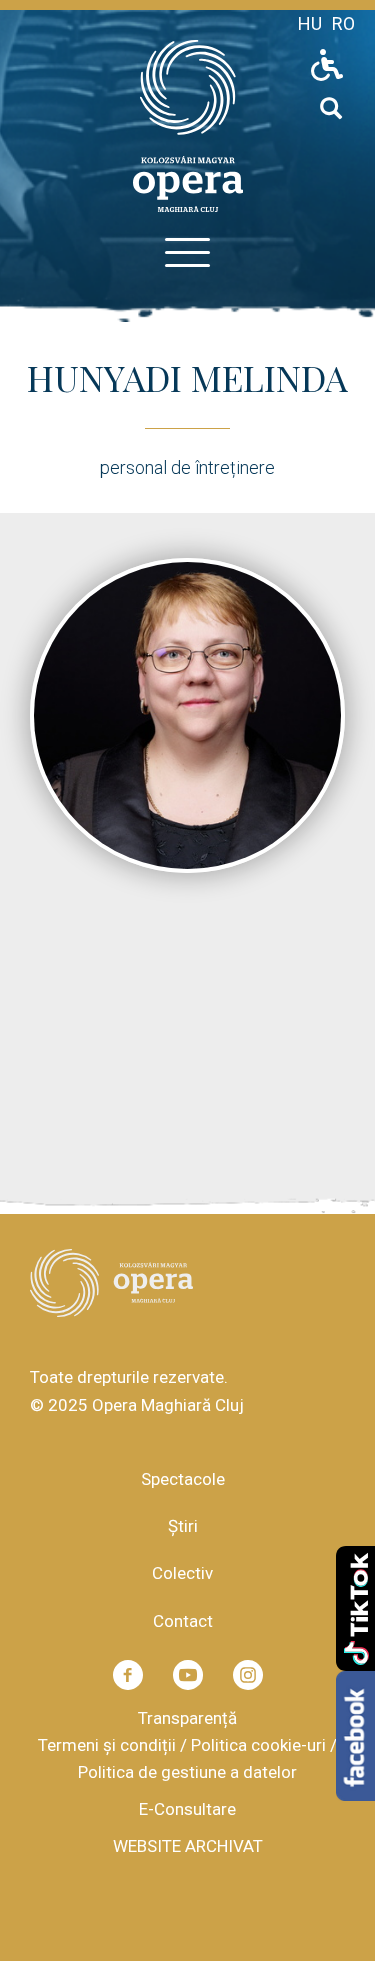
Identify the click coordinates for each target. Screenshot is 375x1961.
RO (343, 23)
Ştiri (183, 1526)
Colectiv (182, 1573)
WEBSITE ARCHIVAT (188, 1846)
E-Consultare (187, 1809)
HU (310, 23)
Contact (183, 1621)
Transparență (187, 1718)
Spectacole (183, 1479)
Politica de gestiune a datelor (187, 1772)
